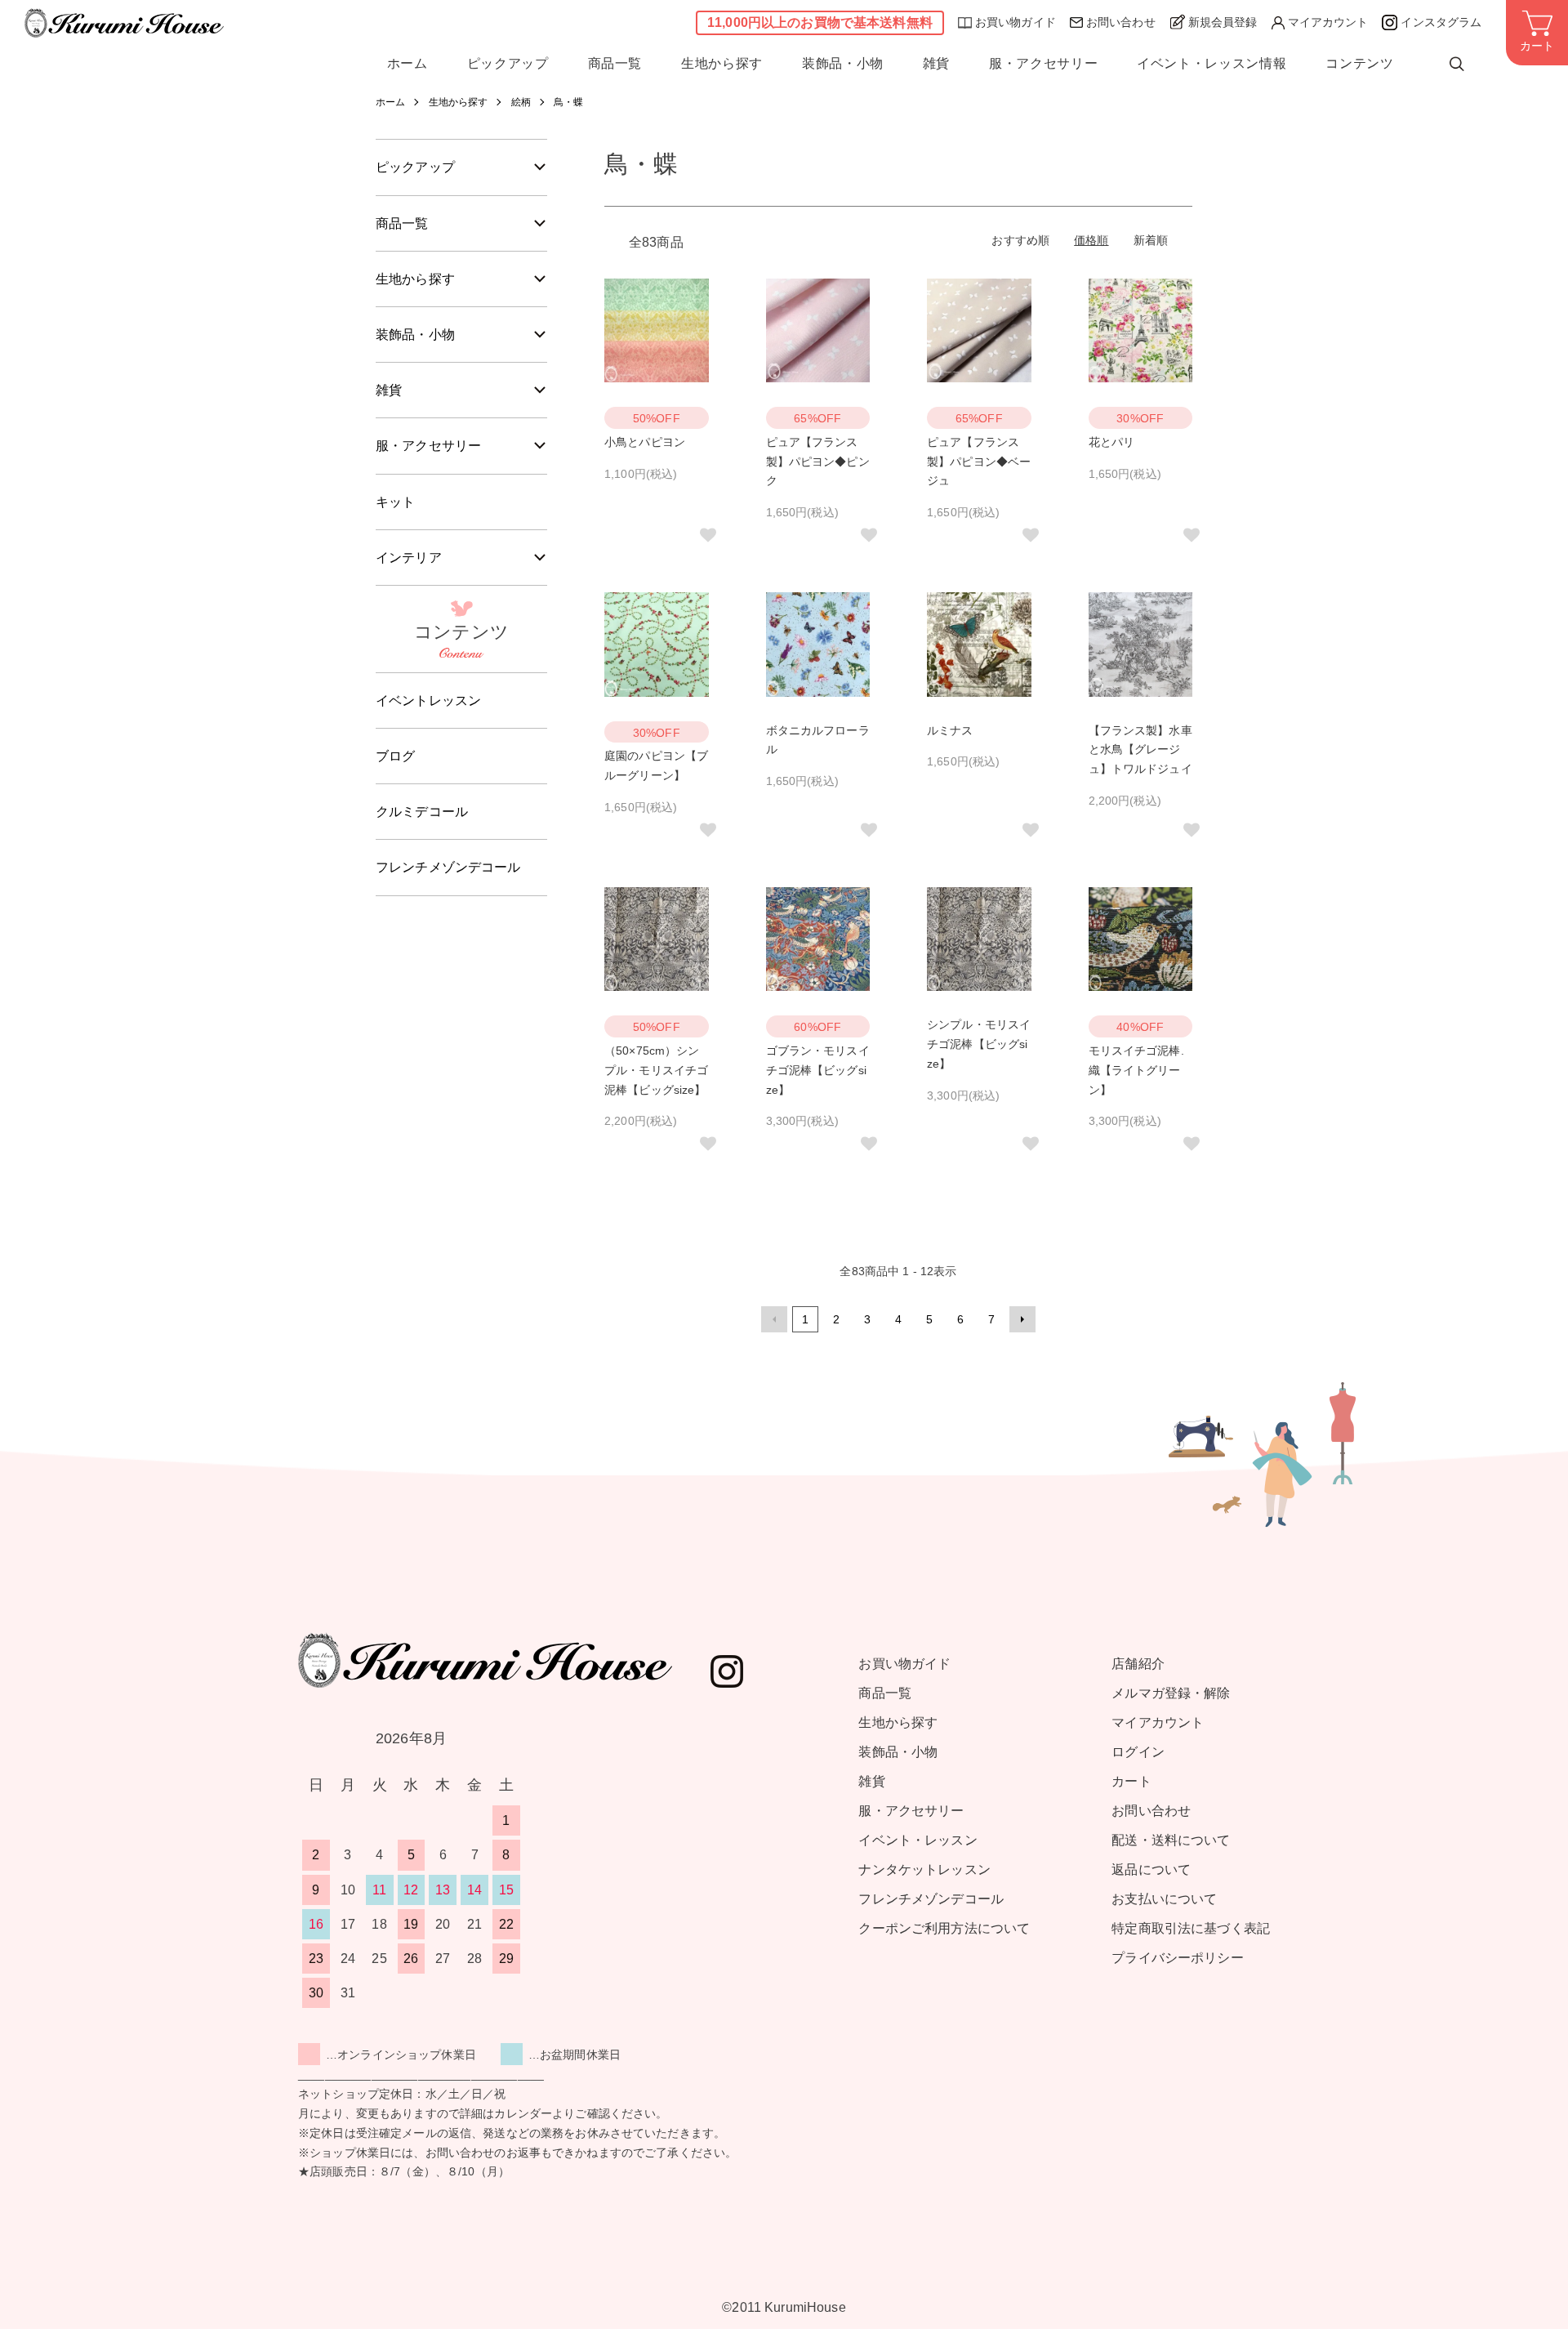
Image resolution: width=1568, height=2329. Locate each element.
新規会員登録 (1223, 22)
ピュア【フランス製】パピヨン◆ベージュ (979, 462)
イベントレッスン (428, 700)
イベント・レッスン (918, 1840)
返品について (1151, 1869)
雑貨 (936, 64)
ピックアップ (508, 64)
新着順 (1151, 240)
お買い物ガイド (1016, 22)
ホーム (408, 64)
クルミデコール (422, 812)
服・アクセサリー (1043, 64)
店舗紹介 (1138, 1664)
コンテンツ (1359, 64)
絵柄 (521, 102)
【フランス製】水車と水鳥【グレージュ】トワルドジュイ (1140, 750)
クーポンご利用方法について (944, 1928)
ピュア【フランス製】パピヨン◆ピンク (818, 462)
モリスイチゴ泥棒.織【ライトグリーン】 (1136, 1070)
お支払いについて (1164, 1899)
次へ (1022, 1319)
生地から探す (722, 64)
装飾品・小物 (843, 64)
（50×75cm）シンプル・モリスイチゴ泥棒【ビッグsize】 (656, 1070)
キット (395, 502)
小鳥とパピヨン (645, 442)
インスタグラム (1441, 22)
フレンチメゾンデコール (448, 867)
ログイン (1138, 1752)
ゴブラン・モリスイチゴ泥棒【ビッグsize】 (818, 1070)
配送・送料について (1171, 1840)
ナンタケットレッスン (924, 1869)
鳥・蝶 (568, 102)
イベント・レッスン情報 (1212, 64)
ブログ (395, 756)
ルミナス (950, 730)
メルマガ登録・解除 (1171, 1693)
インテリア (409, 558)
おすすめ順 (1020, 240)
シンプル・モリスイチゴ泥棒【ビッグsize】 (979, 1044)
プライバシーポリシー (1177, 1958)
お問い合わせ (1121, 22)
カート (1131, 1781)
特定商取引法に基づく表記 (1191, 1928)
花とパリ (1112, 442)
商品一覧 (615, 64)
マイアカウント (1328, 22)
